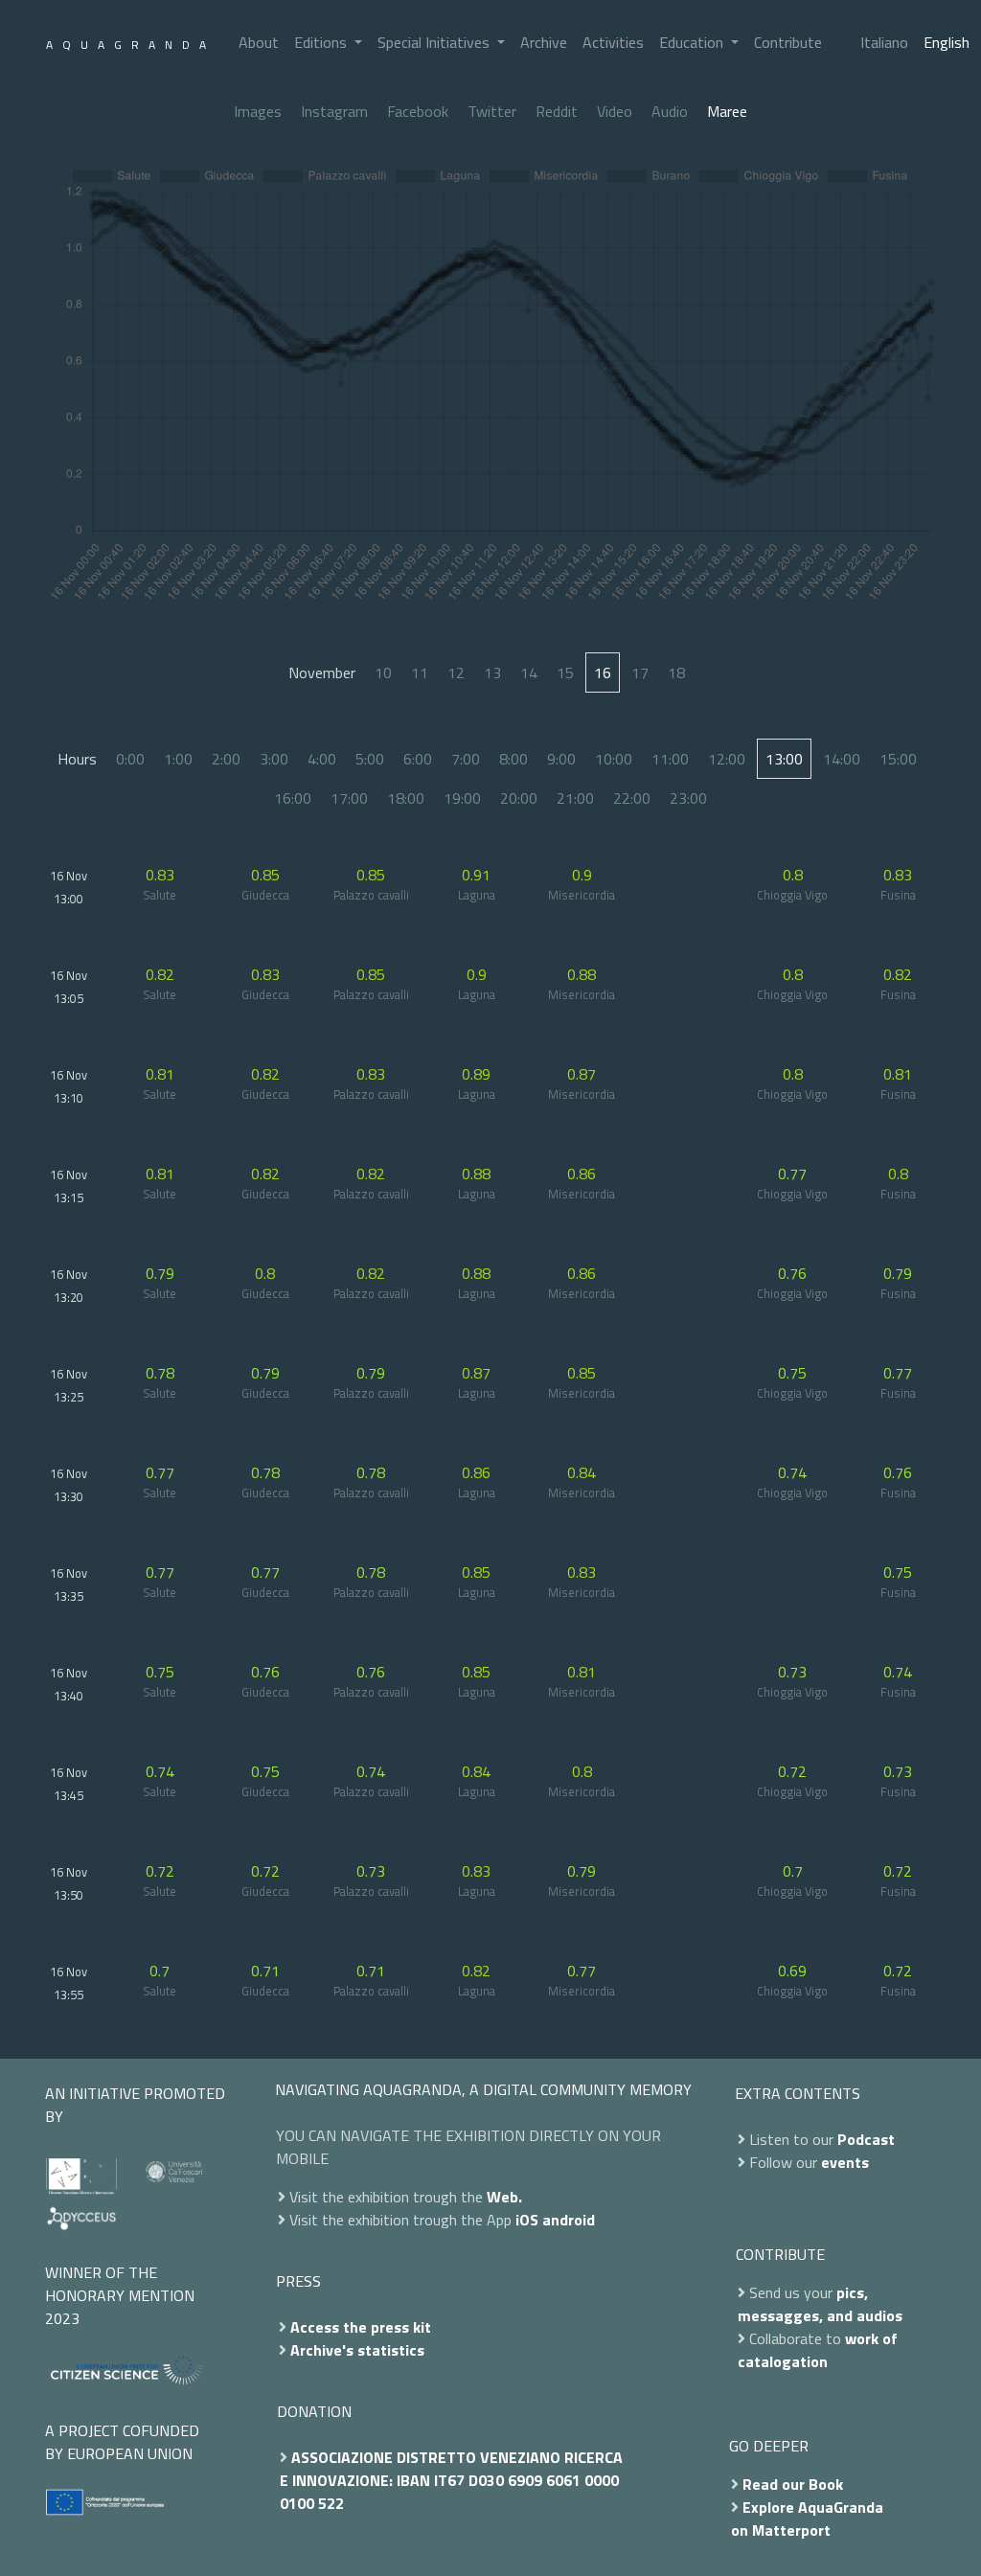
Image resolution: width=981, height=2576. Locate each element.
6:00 (418, 759)
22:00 (632, 798)
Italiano (884, 42)
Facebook (418, 111)
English (947, 42)
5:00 (370, 759)
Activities (613, 42)
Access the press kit (361, 2327)
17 (640, 672)
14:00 (842, 759)
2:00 (226, 759)
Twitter (492, 111)
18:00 (406, 798)
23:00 (688, 798)
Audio (670, 111)
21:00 (575, 798)
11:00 (670, 759)
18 (676, 672)
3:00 (274, 759)
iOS (527, 2220)
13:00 (784, 759)
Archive (544, 42)
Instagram (334, 111)
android (569, 2220)
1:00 (178, 759)
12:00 (727, 759)
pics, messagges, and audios (820, 2304)
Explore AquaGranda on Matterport (807, 2519)
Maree (727, 111)
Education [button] (693, 42)
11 (420, 672)
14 (529, 672)
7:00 (466, 759)
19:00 (462, 798)
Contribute (788, 42)
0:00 (130, 759)
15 (565, 672)
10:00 (614, 759)
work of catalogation (818, 2350)
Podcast (866, 2139)
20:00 (519, 798)
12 (456, 672)
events (845, 2162)
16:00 (293, 798)
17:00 (349, 798)
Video (615, 111)
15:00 (898, 759)
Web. (504, 2197)
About (259, 42)
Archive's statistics (357, 2350)
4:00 (322, 759)
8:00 (513, 759)
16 (603, 672)
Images (258, 111)
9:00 (561, 759)
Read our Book (793, 2484)
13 (492, 672)
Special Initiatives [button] (435, 42)
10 (383, 672)
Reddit (557, 111)
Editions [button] (322, 42)
